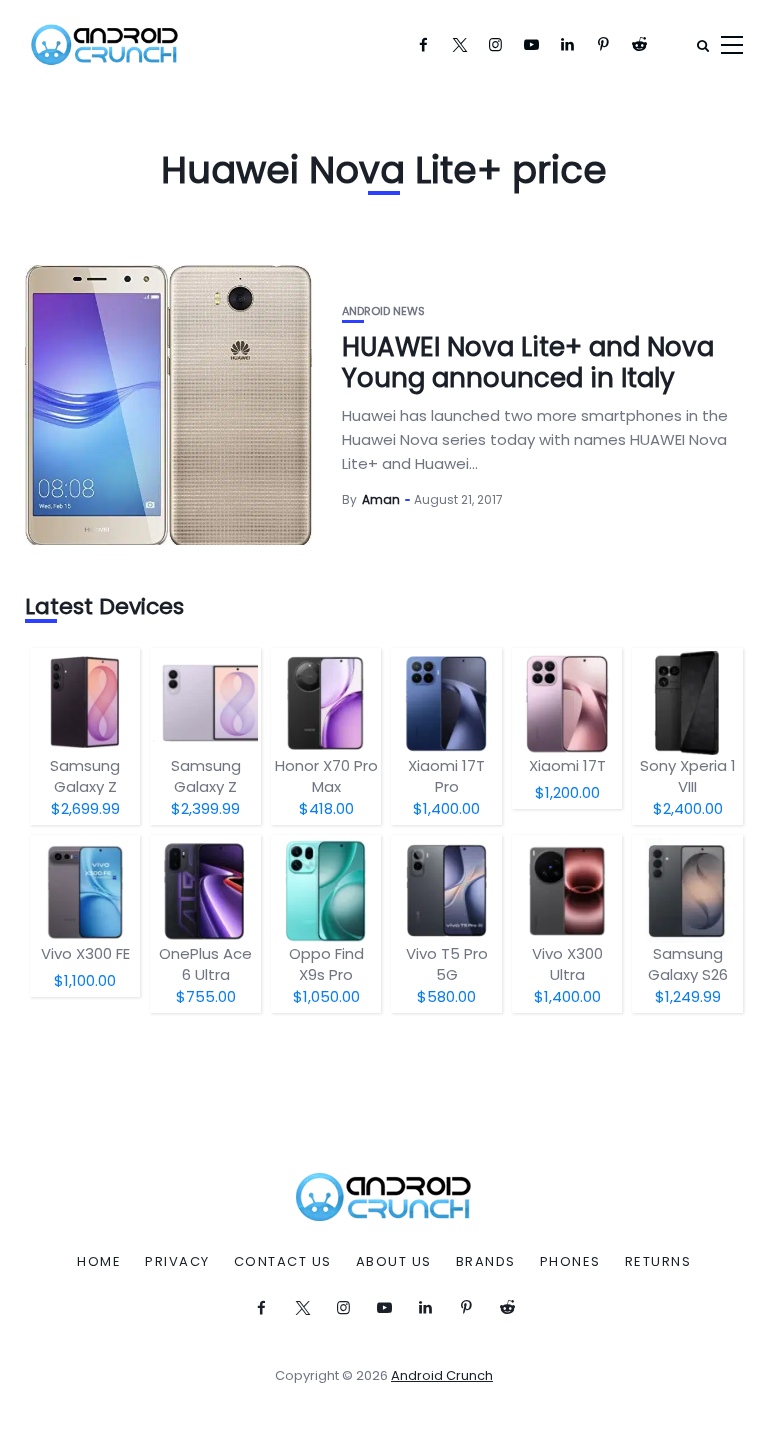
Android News (383, 311)
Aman (381, 499)
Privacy (177, 1262)
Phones (570, 1262)
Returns (658, 1262)
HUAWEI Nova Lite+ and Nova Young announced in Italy (528, 362)
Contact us (283, 1262)
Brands (486, 1262)
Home (99, 1262)
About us (394, 1262)
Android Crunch (442, 1375)
